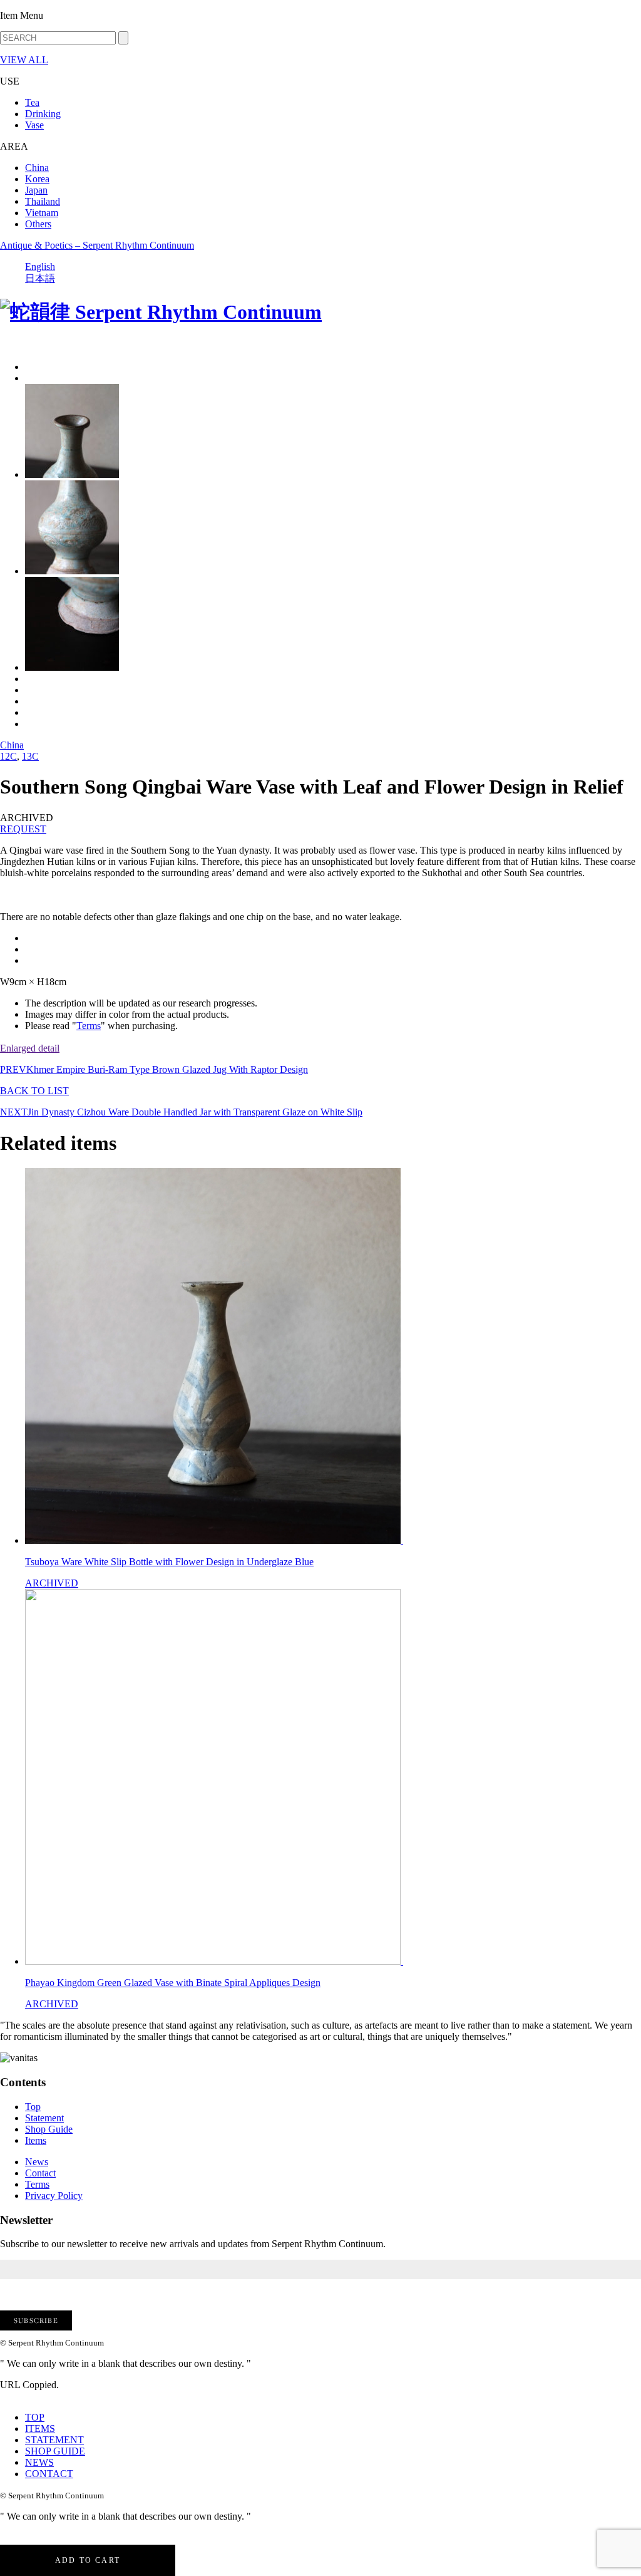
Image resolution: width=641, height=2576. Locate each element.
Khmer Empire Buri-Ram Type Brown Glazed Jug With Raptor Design (154, 1069)
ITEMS (40, 2429)
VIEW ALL (24, 60)
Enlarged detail (30, 1048)
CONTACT (49, 2474)
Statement (44, 2118)
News (37, 2162)
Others (38, 224)
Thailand (43, 201)
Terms (89, 1026)
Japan (36, 190)
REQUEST (23, 829)
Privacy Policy (54, 2196)
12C (8, 756)
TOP (35, 2417)
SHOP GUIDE (55, 2451)
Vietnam (42, 213)
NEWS (39, 2462)
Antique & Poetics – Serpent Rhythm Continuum (97, 245)
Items (36, 2140)
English (40, 266)
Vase (34, 125)
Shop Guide (49, 2129)
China (37, 168)
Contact (40, 2173)
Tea (32, 102)
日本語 (40, 278)
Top (33, 2107)
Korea (37, 179)
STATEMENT (54, 2440)
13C (30, 756)
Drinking (43, 114)
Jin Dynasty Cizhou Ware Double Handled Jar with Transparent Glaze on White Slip (181, 1112)
